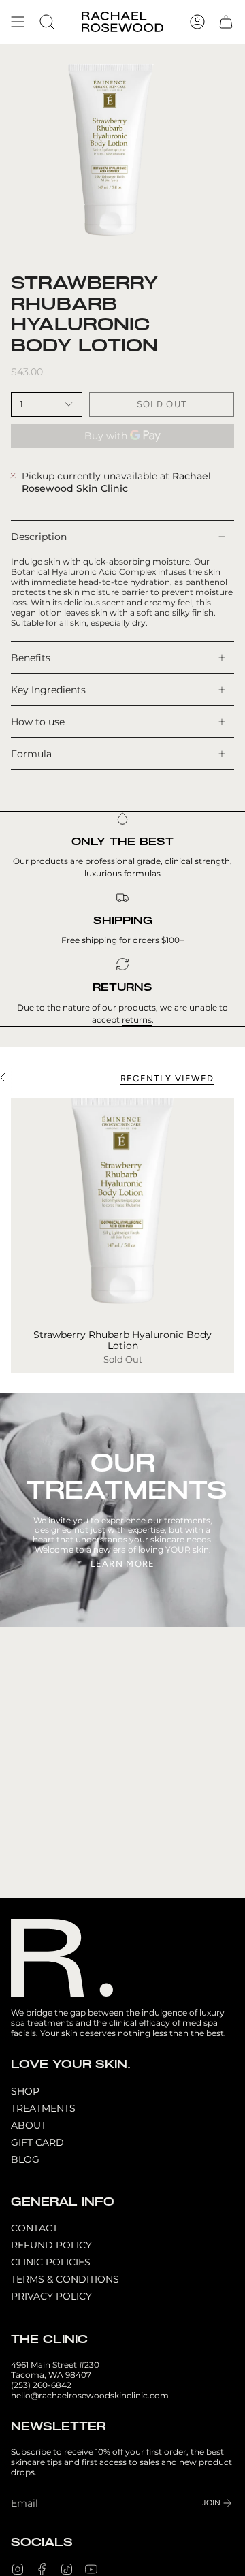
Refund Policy (51, 2245)
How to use (38, 722)
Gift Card (37, 2142)
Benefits (31, 658)
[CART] (226, 22)
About (29, 2125)
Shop (25, 2091)
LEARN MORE (123, 1564)
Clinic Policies (51, 2262)
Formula (31, 754)
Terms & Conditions (65, 2279)
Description (39, 537)
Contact (34, 2228)
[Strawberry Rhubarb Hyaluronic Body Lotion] (122, 1209)
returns (137, 1020)
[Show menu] (18, 22)
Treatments (43, 2108)
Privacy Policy (51, 2296)
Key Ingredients (48, 690)
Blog (25, 2159)
